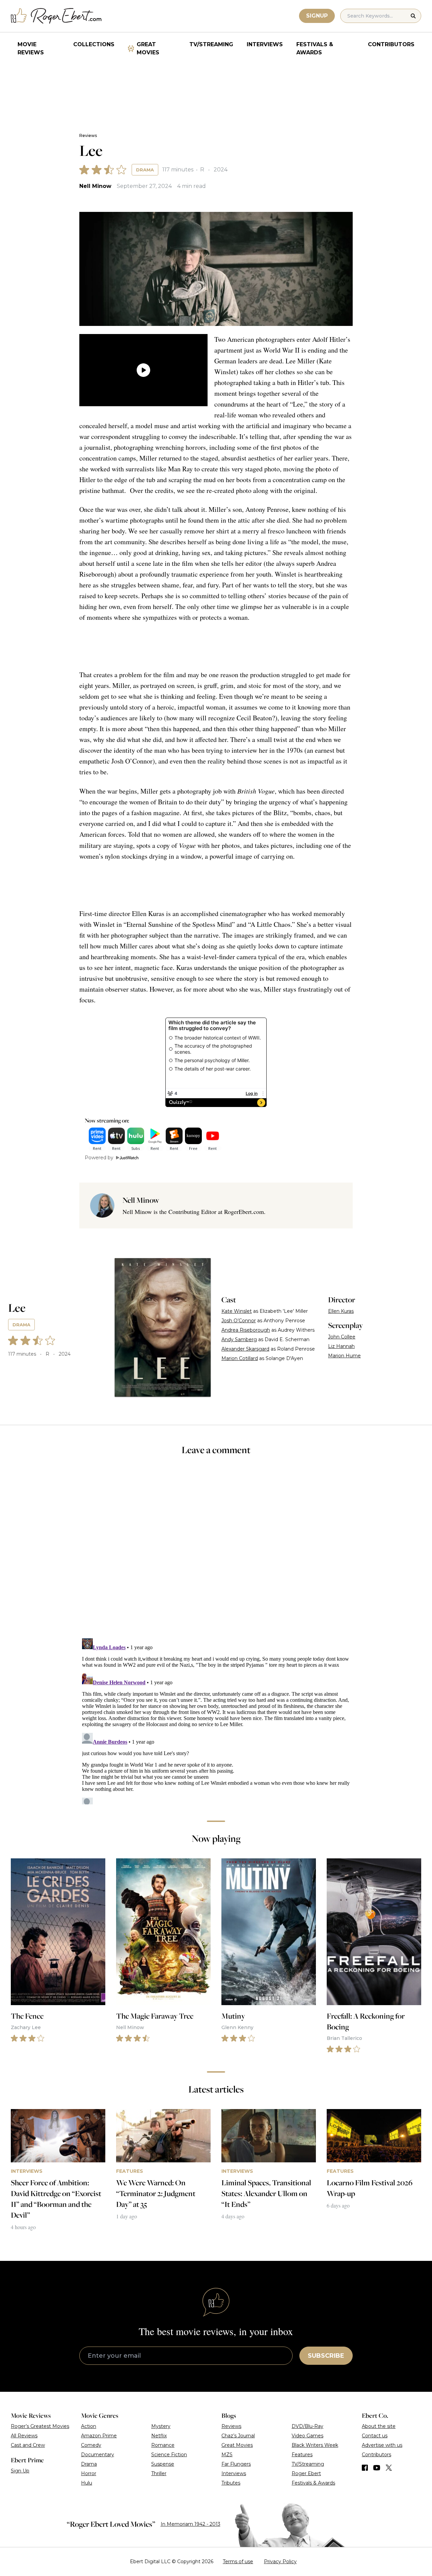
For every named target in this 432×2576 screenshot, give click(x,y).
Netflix (159, 2436)
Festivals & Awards (315, 48)
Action (89, 2426)
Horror (89, 2473)
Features (302, 2455)
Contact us (375, 2436)
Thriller (159, 2473)
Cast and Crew (28, 2445)
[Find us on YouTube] (377, 2468)
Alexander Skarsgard (245, 1349)
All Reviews (24, 2436)
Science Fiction (169, 2455)
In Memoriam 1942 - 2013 (191, 2524)
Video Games (307, 2436)
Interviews (265, 44)
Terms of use (238, 2561)
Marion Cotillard (240, 1358)
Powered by (99, 1158)
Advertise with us (382, 2445)
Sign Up (20, 2471)
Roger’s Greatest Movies (40, 2426)
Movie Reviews (31, 48)
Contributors (391, 44)
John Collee (342, 1337)
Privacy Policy (280, 2561)
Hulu (87, 2483)
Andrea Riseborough (246, 1330)
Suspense (163, 2464)
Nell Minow (95, 186)
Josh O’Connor (239, 1321)
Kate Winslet (237, 1311)
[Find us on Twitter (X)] (389, 2468)
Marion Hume (344, 1356)
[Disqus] (216, 1720)
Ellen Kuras (341, 1311)
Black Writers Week (315, 2445)
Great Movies (148, 48)
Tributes (231, 2483)
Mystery (161, 2426)
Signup (317, 16)
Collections (94, 44)
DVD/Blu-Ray (307, 2426)
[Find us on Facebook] (365, 2468)
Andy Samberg (239, 1339)
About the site (379, 2426)
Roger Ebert (306, 2473)
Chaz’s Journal (238, 2436)
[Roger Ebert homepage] (56, 16)
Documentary (98, 2455)
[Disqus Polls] (216, 1551)
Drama (145, 170)
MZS (227, 2455)
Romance (163, 2445)
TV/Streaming (211, 44)
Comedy (91, 2445)
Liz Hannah (341, 1346)
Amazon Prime (99, 2436)
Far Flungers (236, 2464)
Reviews (88, 135)
